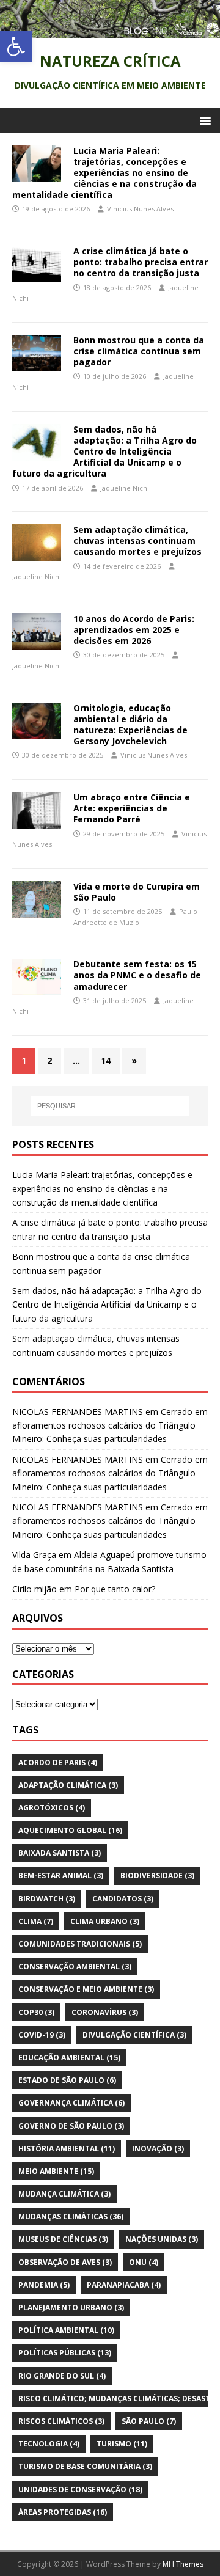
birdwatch (47, 1899)
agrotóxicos (52, 1808)
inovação (158, 2149)
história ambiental (67, 2149)
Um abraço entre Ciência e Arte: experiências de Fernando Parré (132, 808)
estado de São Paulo (67, 2080)
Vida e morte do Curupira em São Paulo (137, 892)
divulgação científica (134, 2035)
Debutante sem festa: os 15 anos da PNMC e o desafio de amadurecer (137, 975)
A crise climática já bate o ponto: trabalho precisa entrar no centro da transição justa (141, 262)
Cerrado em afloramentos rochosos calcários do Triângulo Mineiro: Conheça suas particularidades (110, 1425)
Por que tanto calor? (115, 1589)
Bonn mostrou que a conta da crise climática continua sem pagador (139, 351)
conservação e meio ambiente (86, 1989)
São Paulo (149, 2421)
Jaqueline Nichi (125, 488)
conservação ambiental (75, 1967)
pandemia (44, 2285)
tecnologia (49, 2444)
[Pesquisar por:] (110, 1106)
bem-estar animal (61, 1875)
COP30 (36, 2012)
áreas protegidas (63, 2512)
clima (36, 1921)
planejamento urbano (71, 2307)
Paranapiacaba (124, 2285)
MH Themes (183, 2564)
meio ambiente (56, 2171)
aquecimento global (70, 1830)
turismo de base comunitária (85, 2466)
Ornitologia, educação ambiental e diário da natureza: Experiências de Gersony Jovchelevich (130, 725)
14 (106, 1060)
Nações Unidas (162, 2239)
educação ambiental (69, 2058)
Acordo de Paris (58, 1762)
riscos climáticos (61, 2421)
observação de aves (65, 2262)
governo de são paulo (71, 2126)
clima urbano (105, 1921)
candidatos (123, 1899)
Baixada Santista (60, 1853)
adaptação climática (68, 1785)
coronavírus (105, 2012)
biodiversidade (157, 1875)
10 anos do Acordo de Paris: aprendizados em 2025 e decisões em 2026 (134, 630)
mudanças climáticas (71, 2216)
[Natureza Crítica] (110, 31)
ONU (144, 2262)
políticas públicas (65, 2353)
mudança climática (64, 2194)
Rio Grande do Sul (62, 2376)
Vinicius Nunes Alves (140, 209)
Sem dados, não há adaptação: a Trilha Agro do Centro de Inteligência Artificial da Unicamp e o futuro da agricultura (105, 452)
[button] (16, 46)
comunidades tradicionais (80, 1944)
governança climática (71, 2103)
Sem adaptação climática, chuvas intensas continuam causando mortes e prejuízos (137, 540)
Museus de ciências (63, 2239)
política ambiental (66, 2330)
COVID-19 (42, 2035)
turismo (122, 2444)
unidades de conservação (80, 2490)
